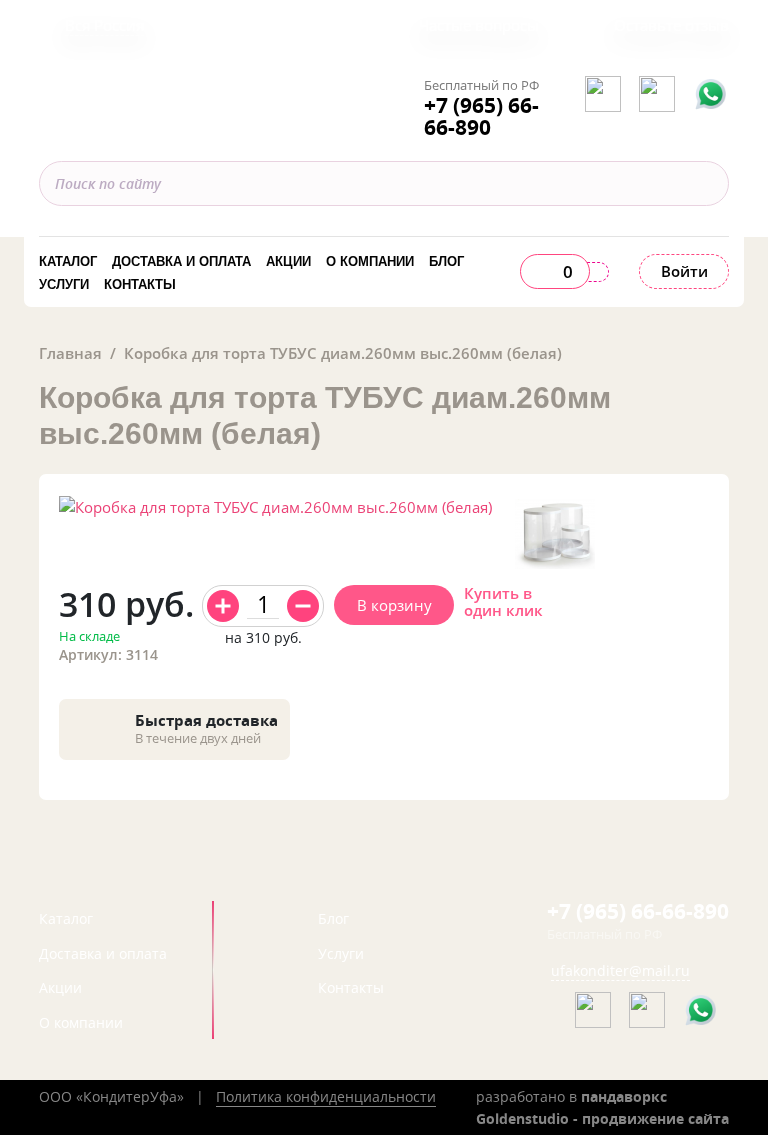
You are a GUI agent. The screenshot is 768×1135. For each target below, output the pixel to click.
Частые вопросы (479, 25)
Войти (684, 271)
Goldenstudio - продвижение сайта (602, 1118)
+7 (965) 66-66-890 (481, 116)
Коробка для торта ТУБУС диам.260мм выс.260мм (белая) (343, 353)
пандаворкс (624, 1096)
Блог (446, 261)
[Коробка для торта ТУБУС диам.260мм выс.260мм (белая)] (555, 534)
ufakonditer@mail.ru (620, 970)
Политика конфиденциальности (326, 1096)
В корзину (394, 605)
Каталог (68, 261)
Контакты (140, 284)
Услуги (64, 284)
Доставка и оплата (181, 261)
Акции (288, 261)
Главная (70, 353)
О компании (370, 261)
